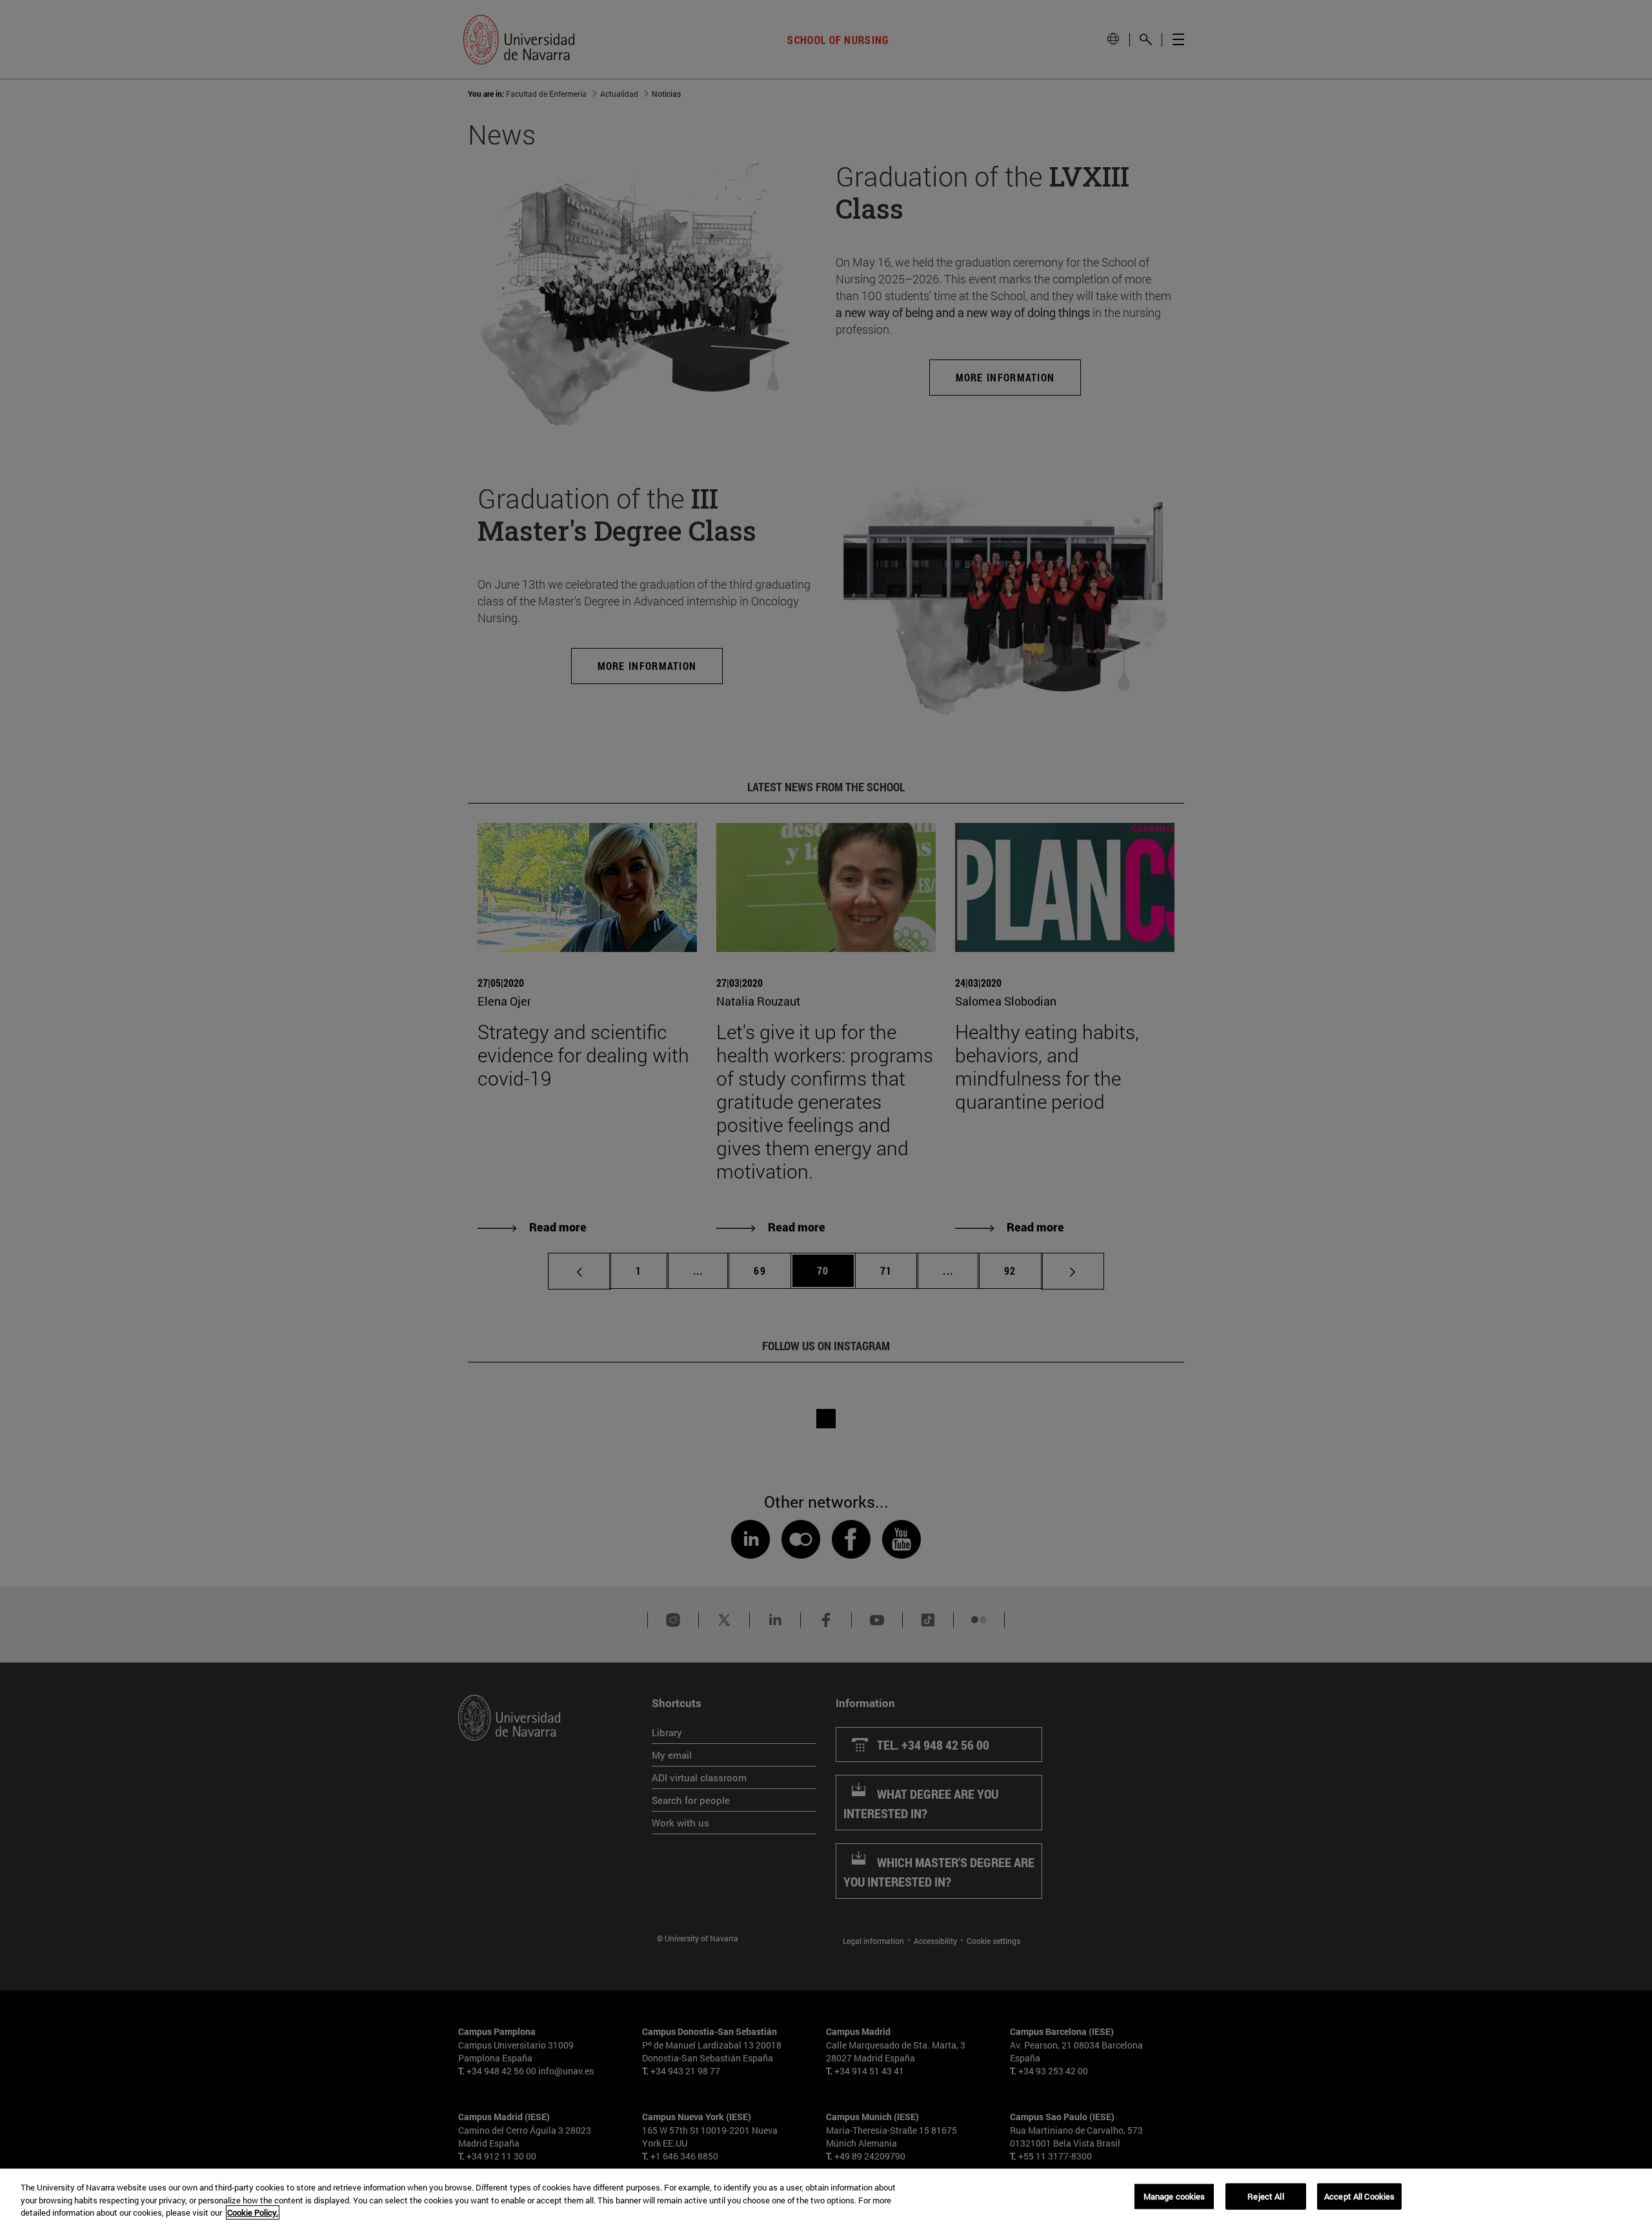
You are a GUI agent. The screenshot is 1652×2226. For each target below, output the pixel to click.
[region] (826, 2197)
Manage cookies (1174, 2196)
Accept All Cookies (1359, 2196)
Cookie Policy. (253, 2212)
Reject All (1265, 2196)
